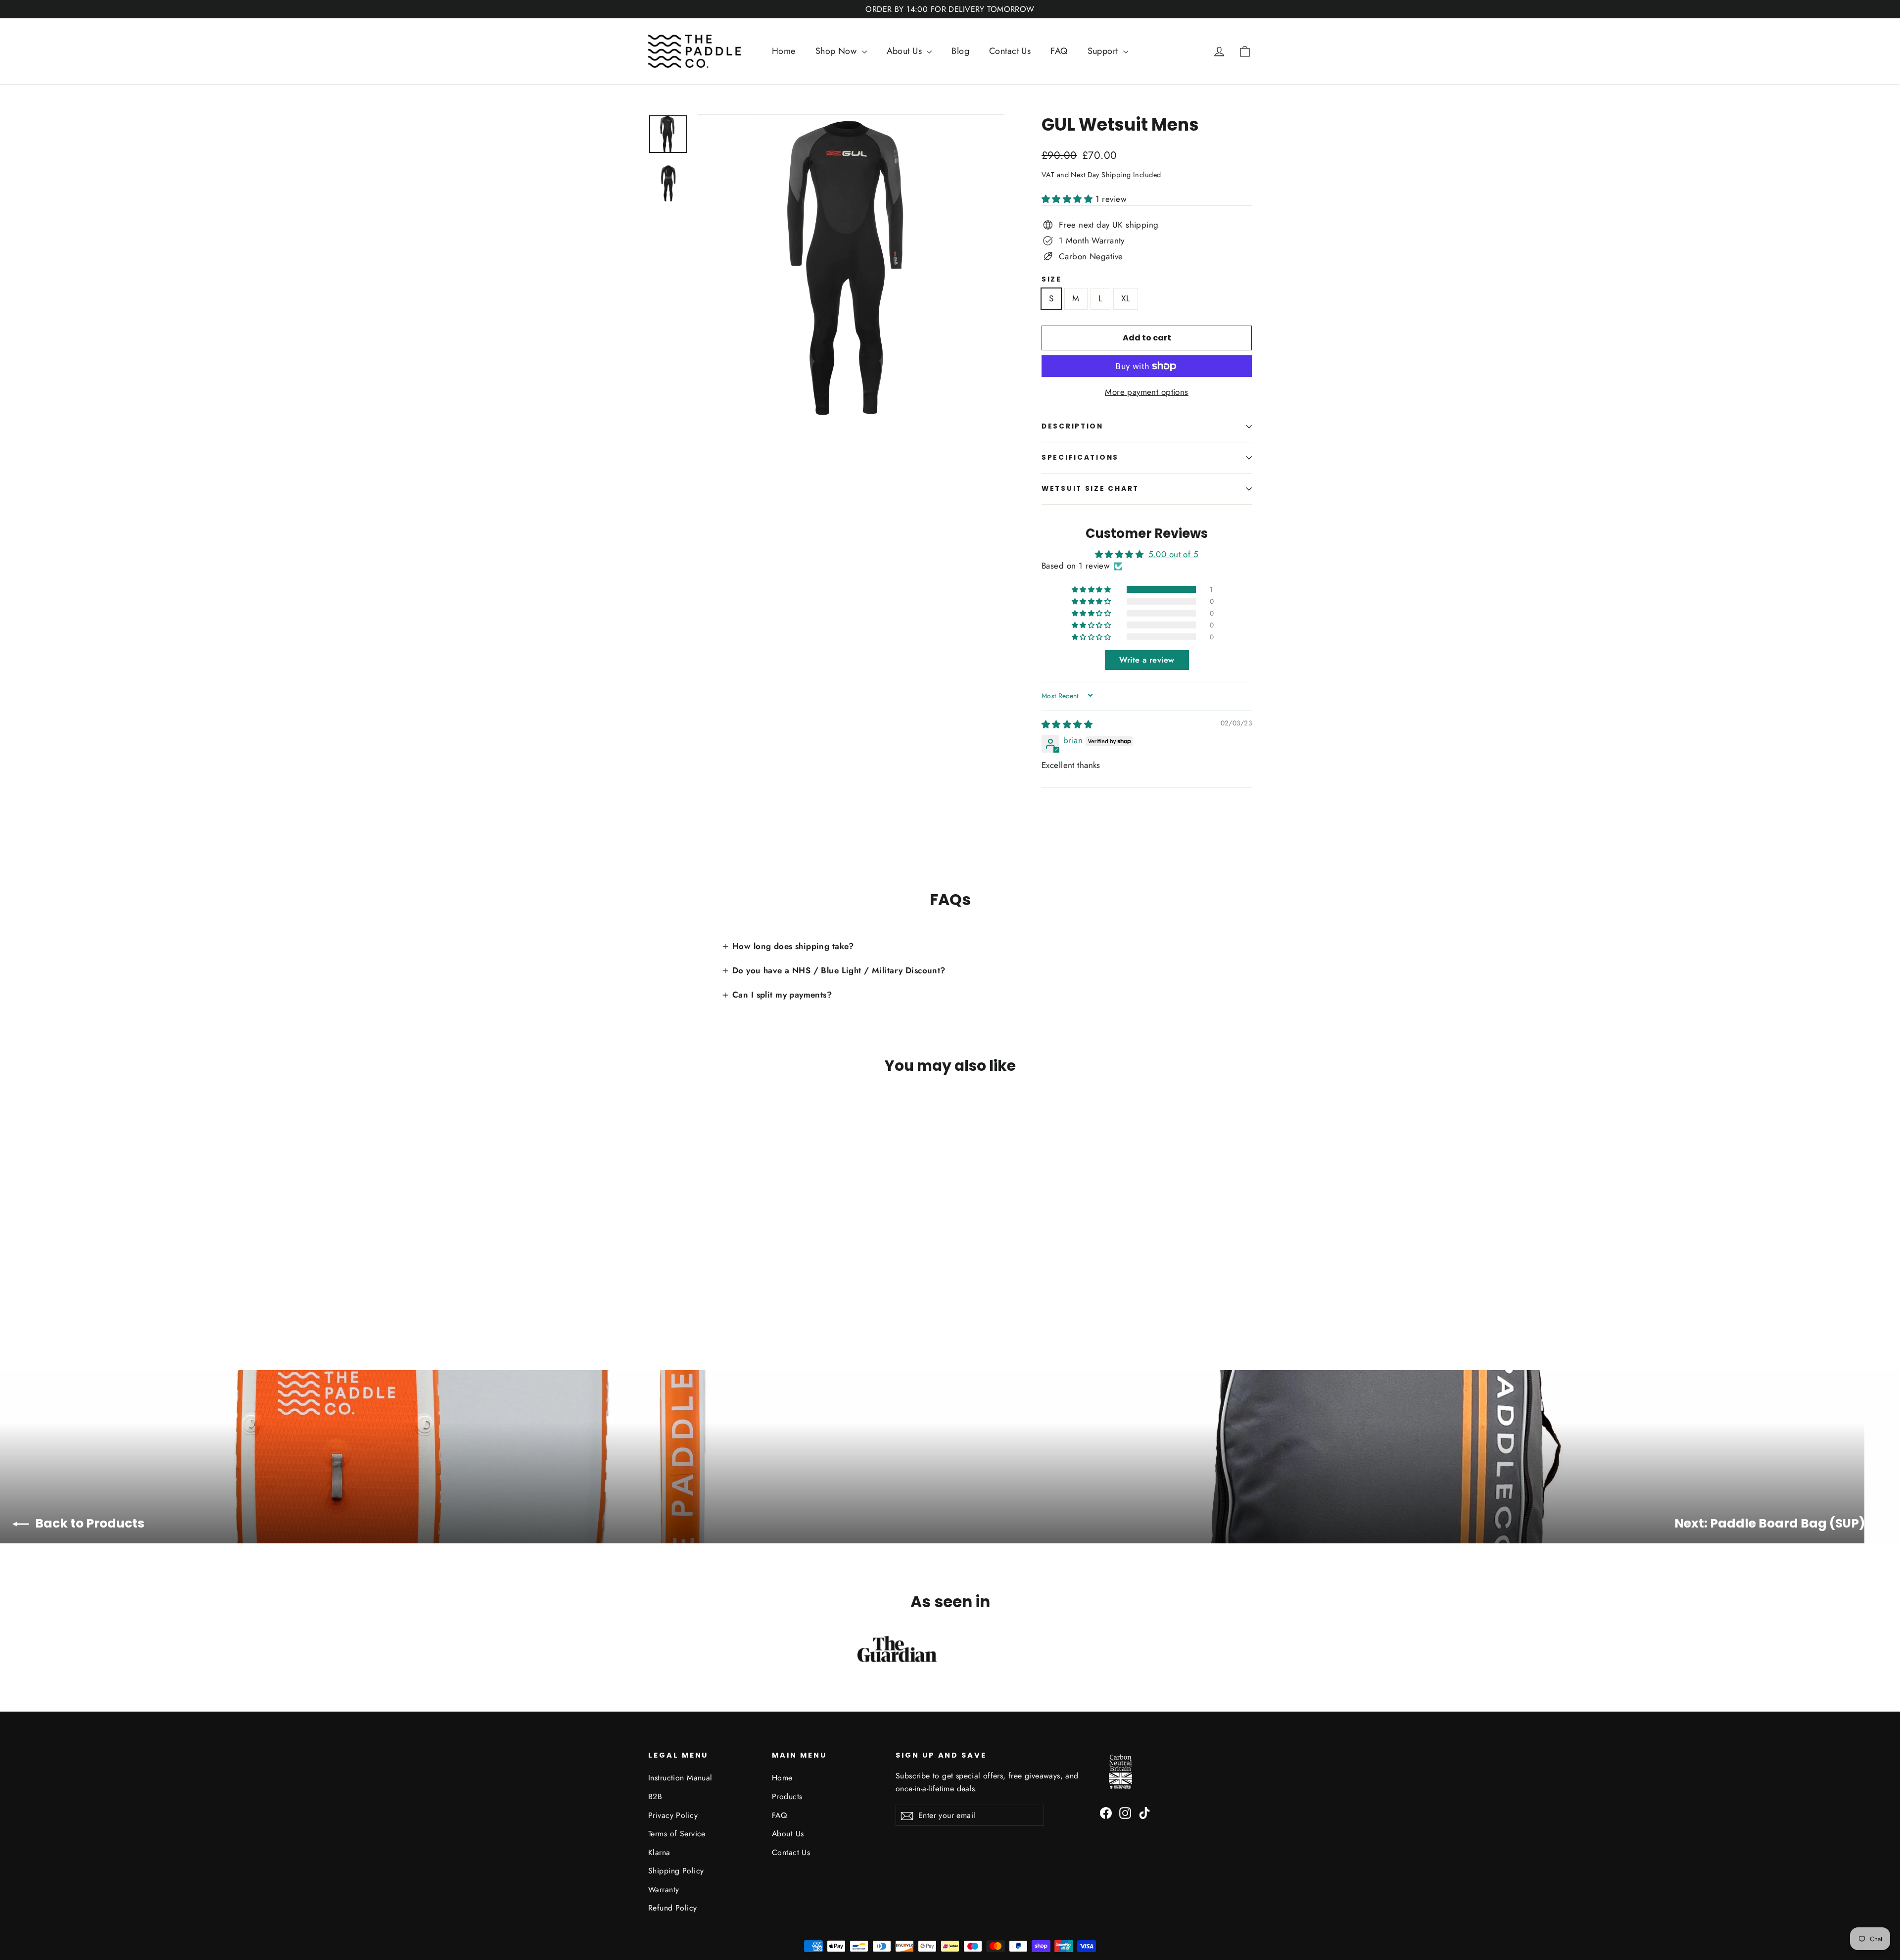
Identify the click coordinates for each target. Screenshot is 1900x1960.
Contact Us (1010, 51)
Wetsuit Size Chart (1090, 489)
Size (1052, 280)
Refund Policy (673, 1908)
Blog (960, 51)
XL (1126, 298)
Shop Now (837, 51)
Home (784, 51)
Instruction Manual (680, 1778)
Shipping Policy (676, 1871)
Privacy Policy (673, 1815)
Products (787, 1796)
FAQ (1059, 51)
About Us (906, 51)
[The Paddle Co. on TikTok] (1144, 1812)
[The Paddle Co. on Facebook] (1106, 1812)
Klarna (659, 1852)
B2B (655, 1796)
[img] (1067, 724)
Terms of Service (677, 1834)
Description (1072, 426)
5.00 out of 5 (1174, 554)
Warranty (664, 1889)
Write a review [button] (1147, 660)
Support (1104, 51)
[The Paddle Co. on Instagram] (1125, 1812)
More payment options (1147, 392)
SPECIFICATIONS (1080, 457)
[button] (1069, 199)
